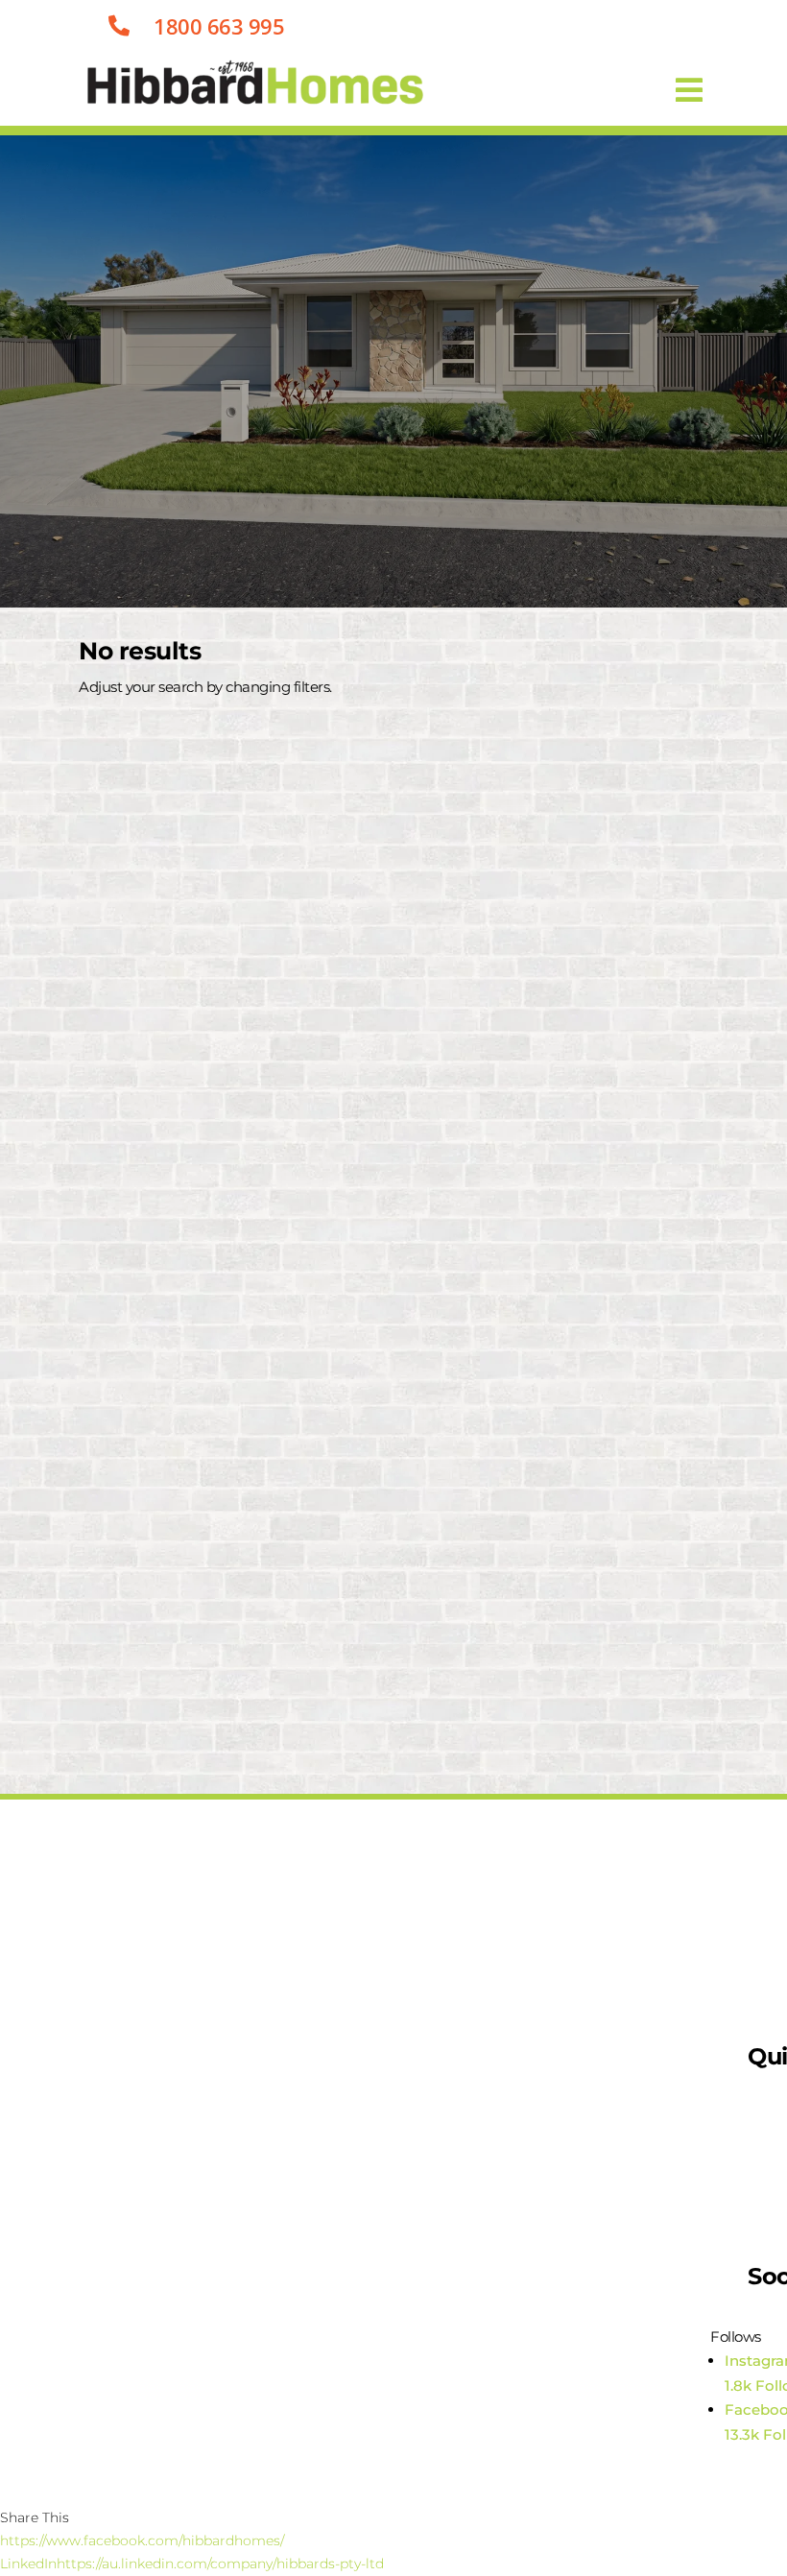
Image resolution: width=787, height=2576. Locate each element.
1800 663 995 (219, 26)
